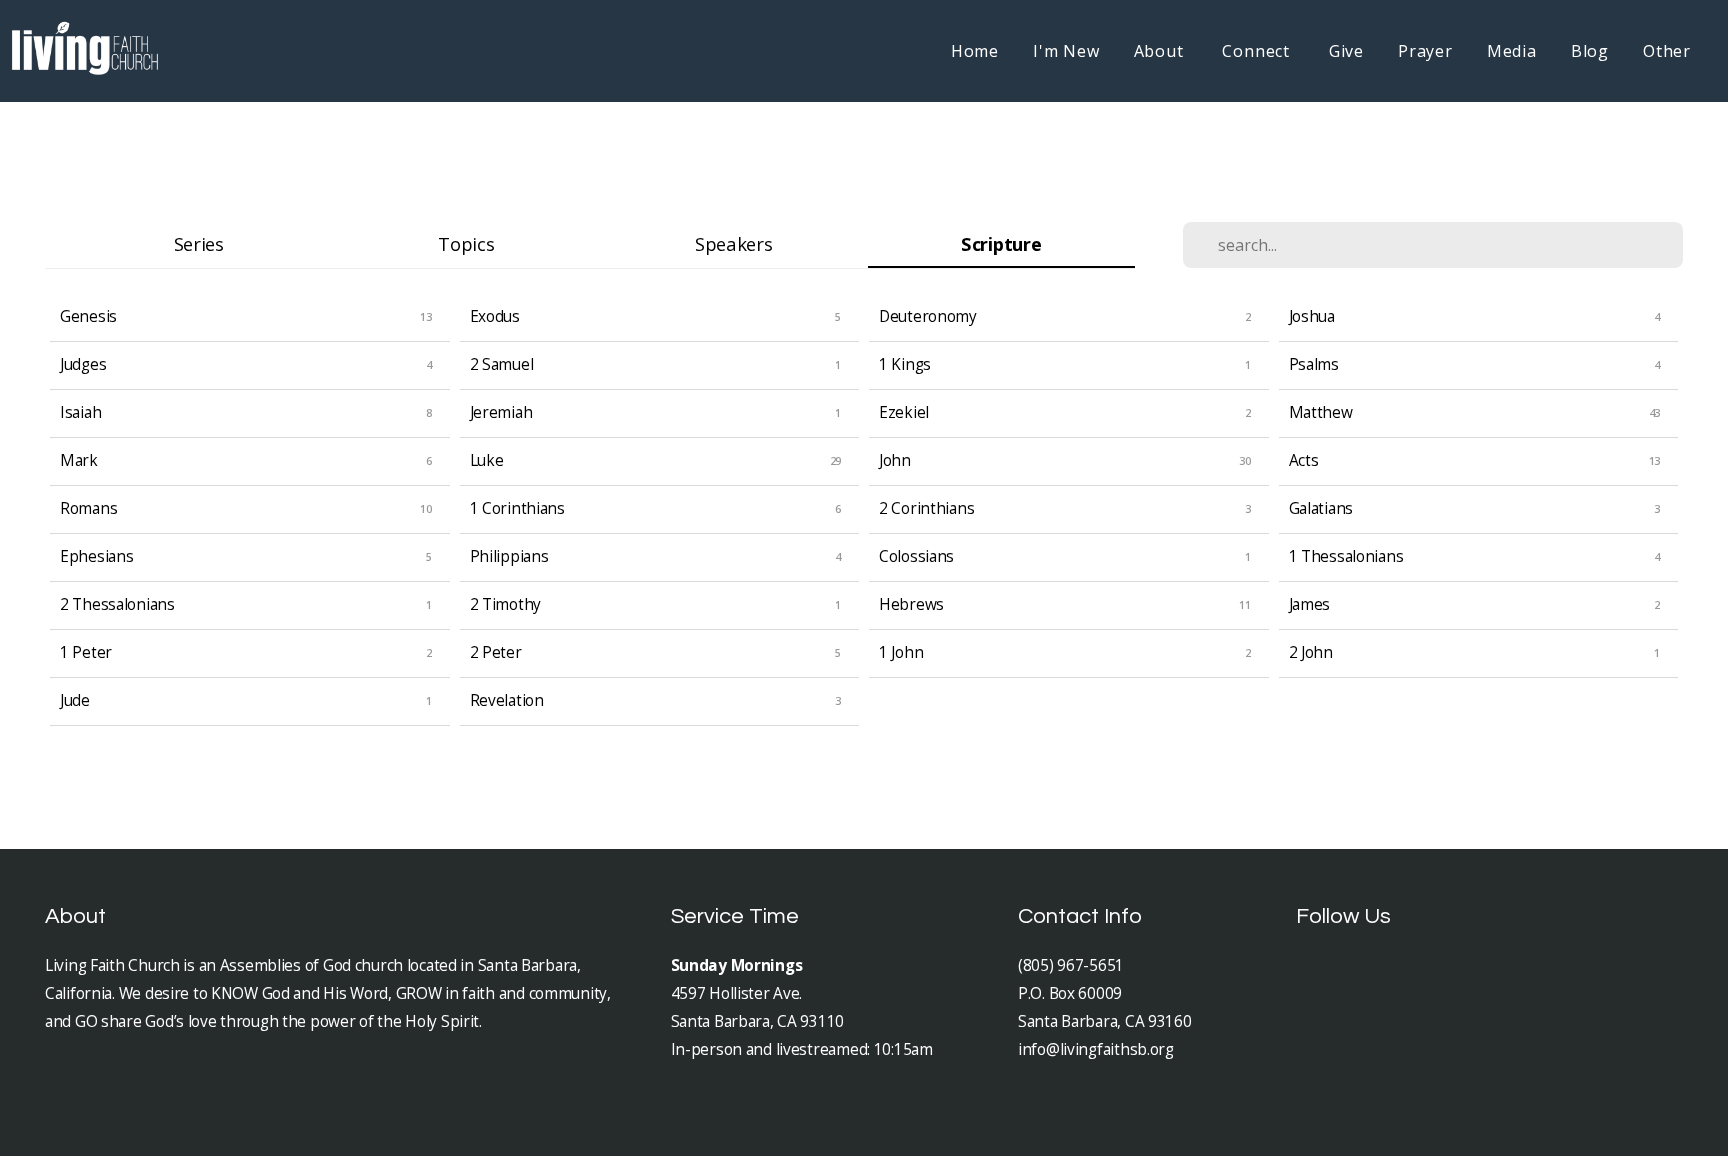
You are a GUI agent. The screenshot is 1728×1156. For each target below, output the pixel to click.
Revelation (507, 700)
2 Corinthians (926, 508)
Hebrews (911, 604)
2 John (1311, 652)
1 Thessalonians (1346, 556)
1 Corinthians (517, 508)
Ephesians (96, 556)
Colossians (916, 556)
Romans (88, 508)
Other (1667, 51)
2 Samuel (502, 364)
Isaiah (80, 412)
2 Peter (496, 652)
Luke (487, 460)
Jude (75, 700)
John (895, 460)
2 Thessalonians (117, 604)
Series (199, 243)
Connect (1258, 51)
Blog (1590, 51)
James (1310, 604)
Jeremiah (501, 412)
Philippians (509, 556)
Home (975, 51)
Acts (1304, 460)
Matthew (1321, 412)
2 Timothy (505, 604)
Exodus (495, 316)
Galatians (1321, 508)
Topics (466, 243)
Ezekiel (904, 412)
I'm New (1066, 51)
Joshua (1312, 316)
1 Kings (905, 364)
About (1161, 51)
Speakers (734, 243)
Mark (79, 460)
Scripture (1001, 243)
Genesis (88, 316)
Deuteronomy (928, 316)
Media (1512, 51)
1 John (901, 652)
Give (1346, 51)
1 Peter (86, 652)
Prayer (1425, 51)
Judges (83, 364)
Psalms (1314, 364)
